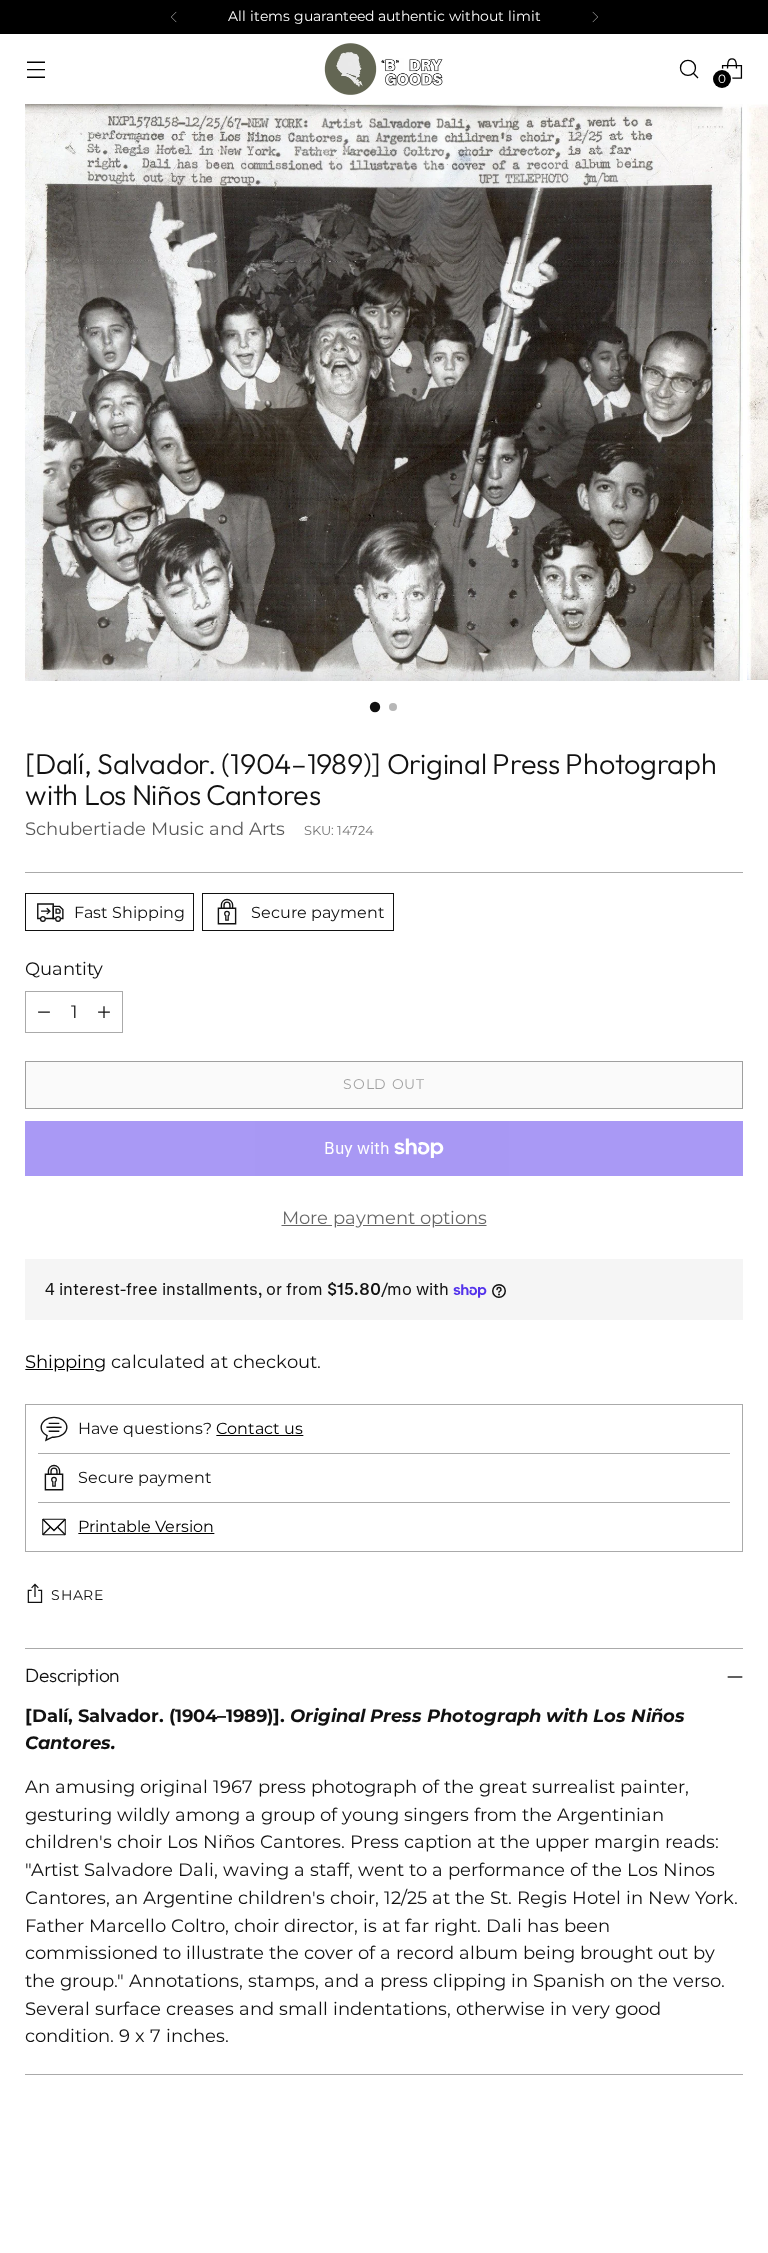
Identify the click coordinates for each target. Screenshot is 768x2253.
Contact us (259, 1428)
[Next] (595, 17)
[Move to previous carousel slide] (680, 2185)
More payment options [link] (384, 1217)
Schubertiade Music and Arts (155, 828)
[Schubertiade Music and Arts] (384, 69)
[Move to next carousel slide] (726, 2184)
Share (77, 1595)
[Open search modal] (689, 68)
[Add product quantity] (104, 1012)
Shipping (65, 1361)
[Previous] (174, 17)
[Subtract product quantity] (44, 1012)
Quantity (64, 968)
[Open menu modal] (35, 68)
